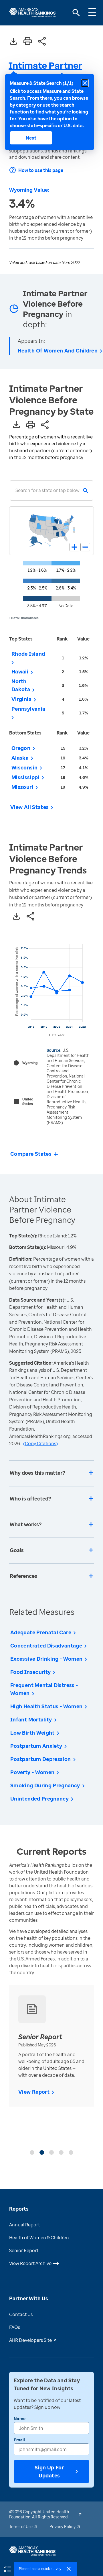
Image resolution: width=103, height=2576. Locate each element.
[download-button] (13, 42)
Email (19, 2440)
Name (20, 2419)
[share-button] (42, 42)
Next (31, 138)
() (40, 1443)
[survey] (7, 2569)
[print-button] (28, 42)
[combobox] (15, 490)
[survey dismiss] (69, 2569)
